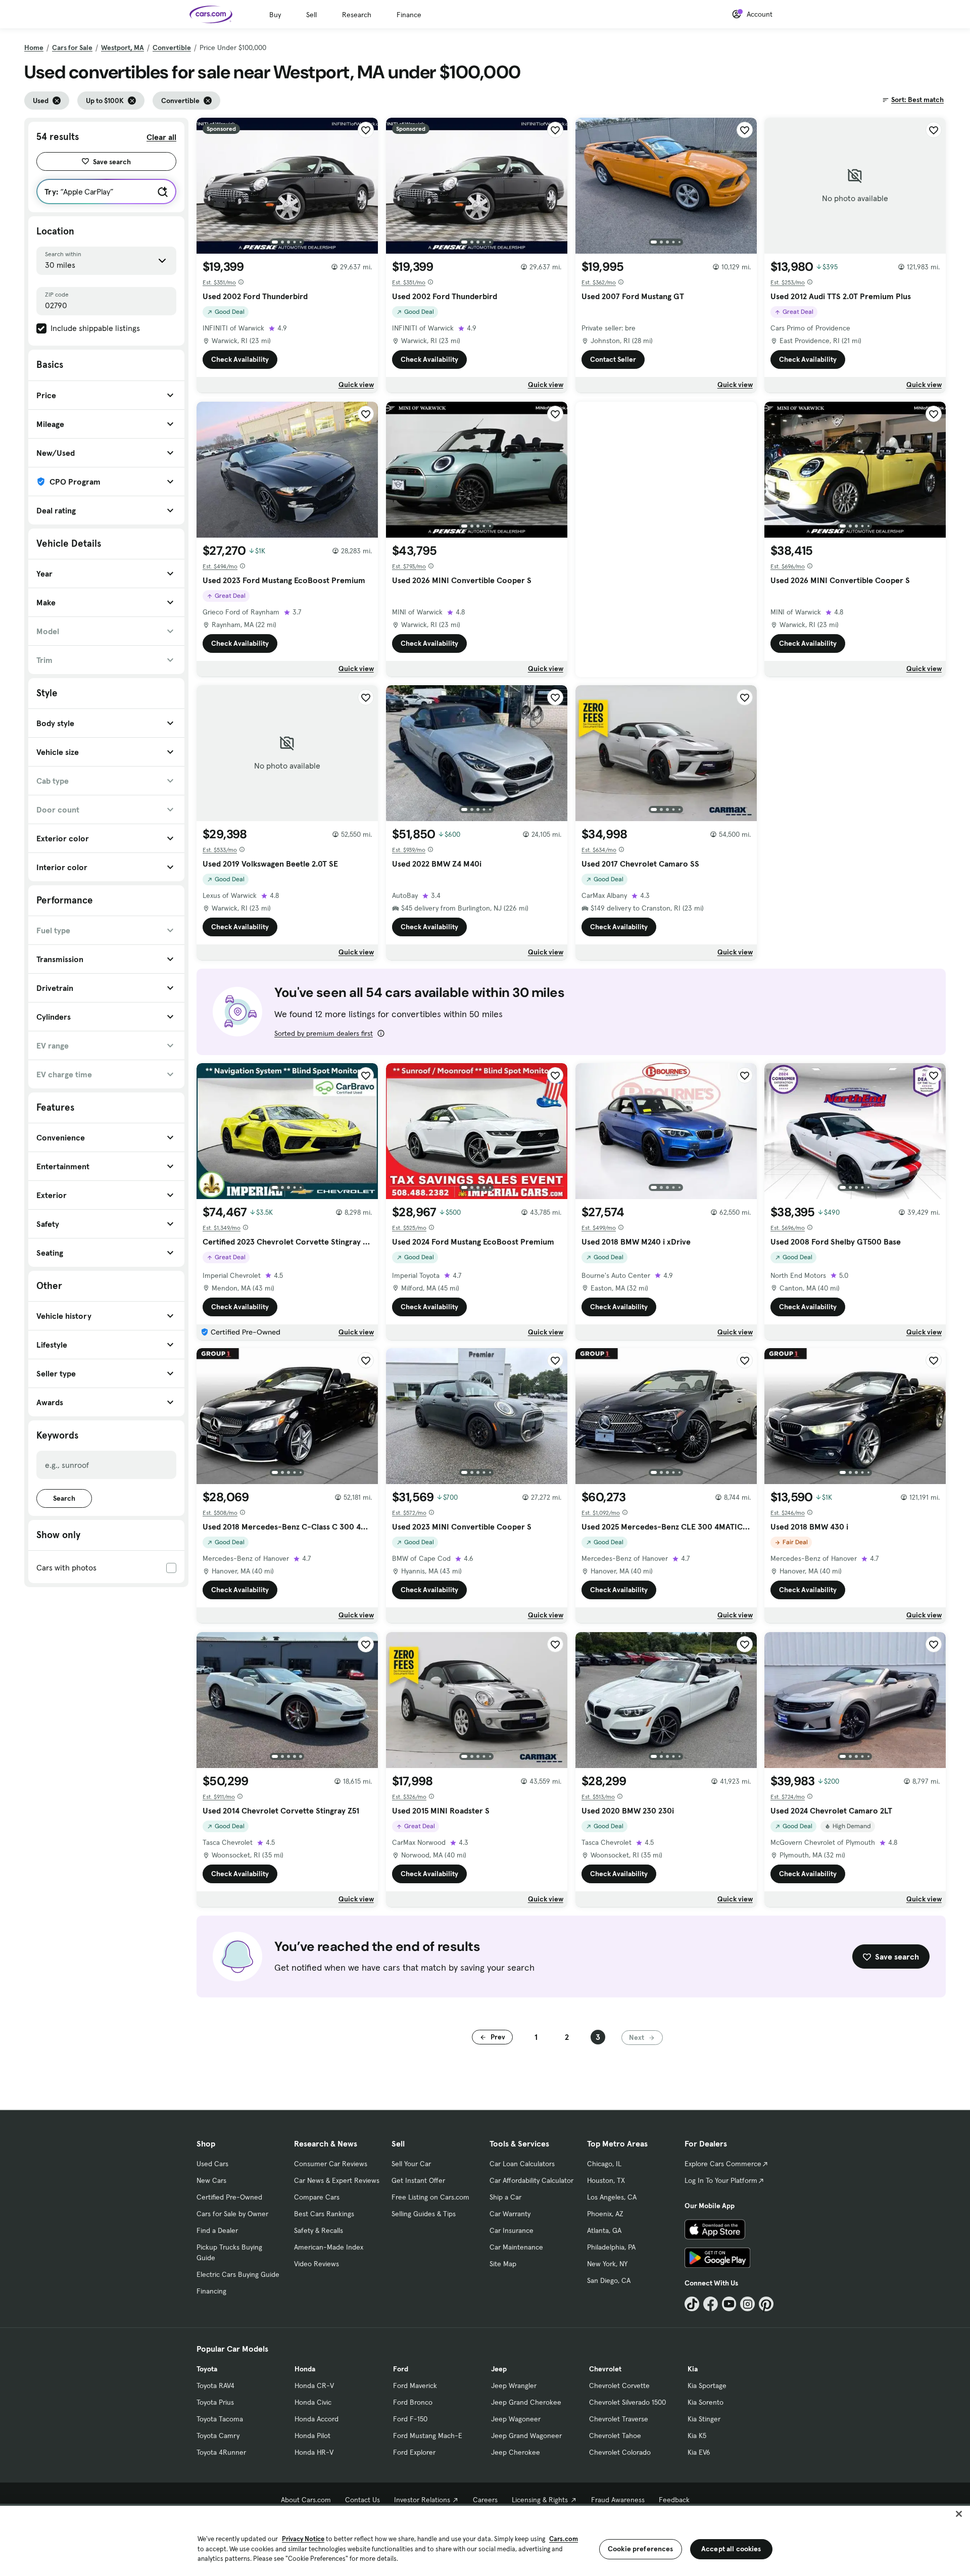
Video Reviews (317, 2264)
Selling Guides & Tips (424, 2214)
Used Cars (212, 2164)
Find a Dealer (217, 2230)
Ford (401, 2369)
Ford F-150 (410, 2419)
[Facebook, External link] (711, 2304)
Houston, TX (606, 2180)
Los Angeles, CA (612, 2197)
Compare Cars (317, 2197)
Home (34, 47)
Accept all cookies (731, 2549)
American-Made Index (329, 2247)
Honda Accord (317, 2419)
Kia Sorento (706, 2402)
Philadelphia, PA (611, 2247)
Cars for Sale (72, 47)
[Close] (959, 2514)
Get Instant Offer (418, 2180)
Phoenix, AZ (605, 2214)
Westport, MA (123, 47)
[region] (485, 2540)
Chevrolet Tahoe (615, 2436)
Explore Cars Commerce (723, 2164)
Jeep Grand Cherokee (526, 2402)
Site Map (503, 2264)
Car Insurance (512, 2230)
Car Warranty (510, 2214)
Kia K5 (697, 2436)
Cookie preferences (641, 2549)
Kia (693, 2369)
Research (357, 15)
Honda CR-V (314, 2386)
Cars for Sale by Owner (232, 2214)
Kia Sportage (707, 2386)
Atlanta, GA (604, 2230)
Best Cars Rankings (324, 2214)
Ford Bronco (413, 2402)
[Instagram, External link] (747, 2304)
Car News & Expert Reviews (337, 2180)
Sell (311, 15)
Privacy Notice (303, 2539)
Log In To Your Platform (721, 2180)
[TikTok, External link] (692, 2304)
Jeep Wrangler (514, 2386)
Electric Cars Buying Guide (238, 2274)
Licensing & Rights (540, 2500)
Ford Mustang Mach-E (428, 2436)
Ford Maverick (415, 2386)
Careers (485, 2500)
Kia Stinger (704, 2419)
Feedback (674, 2500)
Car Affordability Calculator (531, 2180)
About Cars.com (306, 2500)
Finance (409, 15)
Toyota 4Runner (221, 2452)
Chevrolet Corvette (619, 2386)
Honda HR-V (314, 2452)
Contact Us (362, 2500)
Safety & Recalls (319, 2230)
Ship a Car (505, 2197)
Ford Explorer (414, 2452)
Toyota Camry (218, 2436)
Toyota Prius (215, 2402)
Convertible (172, 47)
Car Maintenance (516, 2247)
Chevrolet (605, 2369)
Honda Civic (313, 2402)
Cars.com (564, 2539)
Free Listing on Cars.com (430, 2197)
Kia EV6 (699, 2452)
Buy (275, 15)
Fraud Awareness (618, 2500)
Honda (305, 2369)
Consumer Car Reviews (331, 2164)
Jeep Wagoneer (516, 2419)
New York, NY (607, 2264)
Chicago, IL (604, 2164)
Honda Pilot (312, 2436)
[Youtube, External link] (729, 2304)
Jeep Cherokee (516, 2452)
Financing (211, 2291)
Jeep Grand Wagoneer (526, 2436)
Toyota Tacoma (220, 2419)
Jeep (499, 2369)
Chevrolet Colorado (620, 2452)
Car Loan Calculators (522, 2164)
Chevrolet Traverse (619, 2419)
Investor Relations (422, 2500)
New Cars (211, 2180)
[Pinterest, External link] (766, 2304)
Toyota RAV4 (215, 2386)
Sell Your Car (411, 2164)
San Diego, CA (609, 2280)
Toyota (207, 2369)
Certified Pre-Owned (229, 2197)
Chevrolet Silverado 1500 (627, 2402)
